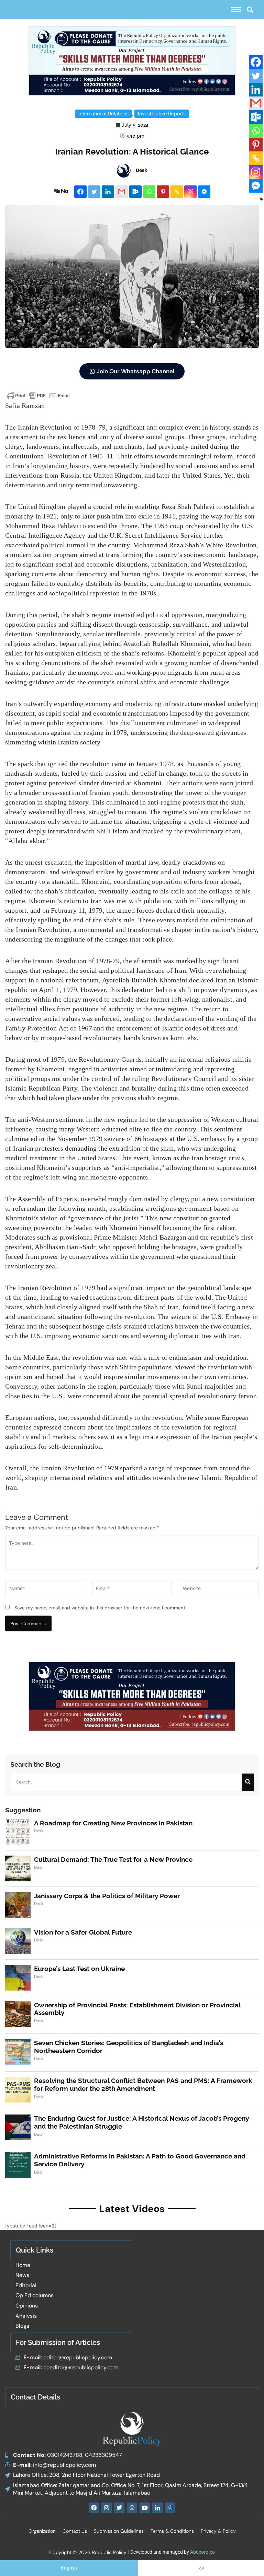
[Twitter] (94, 192)
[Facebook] (80, 192)
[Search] (248, 1782)
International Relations (103, 114)
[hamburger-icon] (236, 10)
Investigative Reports (162, 114)
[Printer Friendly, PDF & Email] (38, 395)
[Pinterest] (163, 192)
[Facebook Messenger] (204, 192)
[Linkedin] (108, 192)
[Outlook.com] (135, 192)
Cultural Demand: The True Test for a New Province (113, 1859)
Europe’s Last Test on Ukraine (79, 1969)
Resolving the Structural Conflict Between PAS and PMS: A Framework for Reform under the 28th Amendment (143, 2084)
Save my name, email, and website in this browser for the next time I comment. (100, 1608)
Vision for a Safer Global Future (83, 1932)
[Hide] (261, 199)
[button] (250, 9)
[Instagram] (190, 192)
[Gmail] (122, 192)
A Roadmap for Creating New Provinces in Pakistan (113, 1823)
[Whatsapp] (149, 192)
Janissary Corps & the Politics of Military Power (107, 1896)
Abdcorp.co (202, 2552)
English (69, 2568)
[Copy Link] (177, 192)
